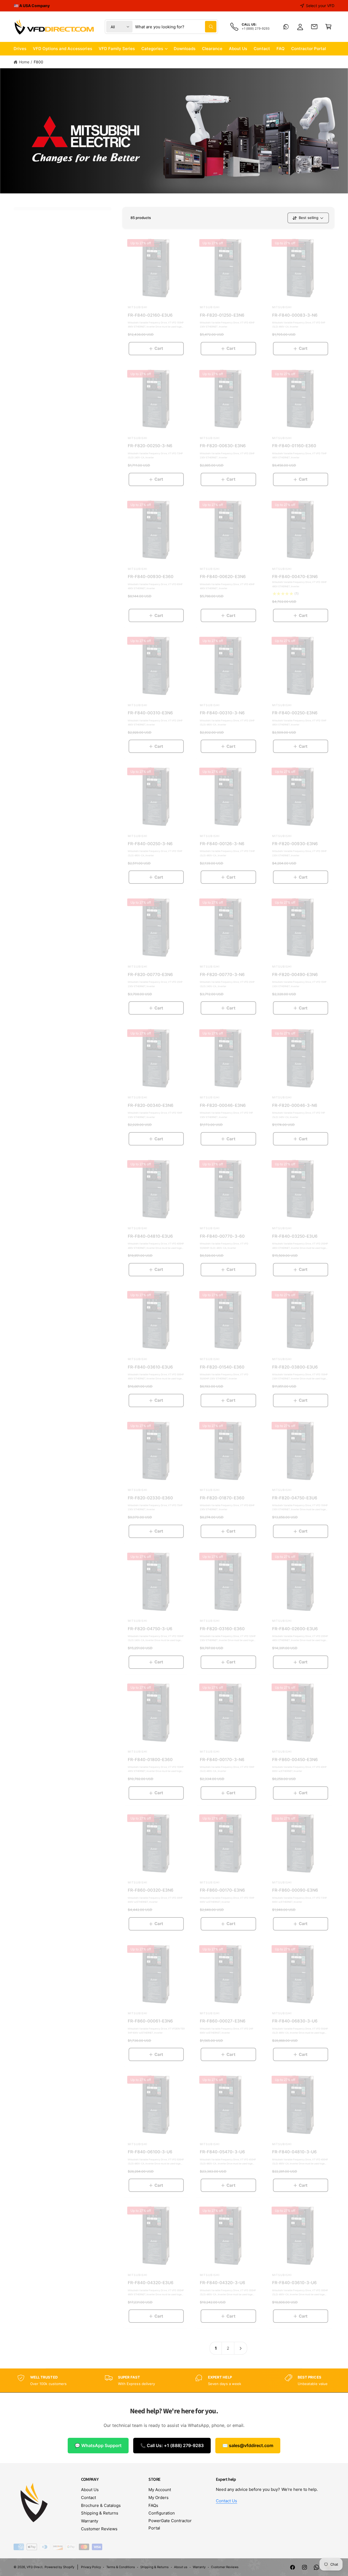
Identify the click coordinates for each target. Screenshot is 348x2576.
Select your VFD (320, 6)
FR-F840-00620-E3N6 (223, 577)
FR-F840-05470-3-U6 (222, 2152)
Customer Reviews (99, 2529)
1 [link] (216, 2348)
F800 (38, 62)
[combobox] (176, 27)
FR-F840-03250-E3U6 (295, 1236)
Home (24, 62)
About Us (90, 2490)
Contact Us (226, 2501)
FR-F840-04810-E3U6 (150, 1236)
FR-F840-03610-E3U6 (150, 1367)
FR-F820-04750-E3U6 (295, 1498)
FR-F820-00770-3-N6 (222, 975)
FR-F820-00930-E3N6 (295, 844)
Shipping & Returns (100, 2513)
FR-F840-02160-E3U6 (150, 315)
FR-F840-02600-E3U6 (295, 1629)
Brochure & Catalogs (101, 2505)
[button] (328, 27)
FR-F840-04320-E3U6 (151, 2283)
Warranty (90, 2521)
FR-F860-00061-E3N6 (150, 2021)
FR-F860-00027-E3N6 (223, 2021)
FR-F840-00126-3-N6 (222, 844)
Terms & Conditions (121, 2567)
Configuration (162, 2513)
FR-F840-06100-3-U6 (150, 2152)
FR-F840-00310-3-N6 (222, 713)
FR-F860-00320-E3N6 (151, 1890)
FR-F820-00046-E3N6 (223, 1105)
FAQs (153, 2505)
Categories (152, 49)
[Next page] (241, 2348)
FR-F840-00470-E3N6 (295, 577)
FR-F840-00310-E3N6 (150, 713)
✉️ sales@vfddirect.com (248, 2445)
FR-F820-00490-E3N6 (295, 975)
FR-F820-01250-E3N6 (222, 315)
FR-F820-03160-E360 (222, 1629)
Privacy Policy (91, 2567)
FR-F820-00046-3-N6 (295, 1105)
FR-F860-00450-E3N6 (295, 1760)
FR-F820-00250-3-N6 (150, 446)
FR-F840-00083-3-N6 (295, 315)
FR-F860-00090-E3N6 (295, 1890)
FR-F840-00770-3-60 (222, 1236)
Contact (88, 2498)
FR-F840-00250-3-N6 (150, 844)
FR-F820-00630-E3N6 (223, 446)
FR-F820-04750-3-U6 (150, 1629)
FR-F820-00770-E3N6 (150, 975)
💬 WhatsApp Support (98, 2445)
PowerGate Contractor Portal (170, 2524)
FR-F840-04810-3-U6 (294, 2152)
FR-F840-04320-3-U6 (222, 2283)
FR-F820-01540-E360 (222, 1367)
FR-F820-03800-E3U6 (295, 1367)
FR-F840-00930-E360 (151, 577)
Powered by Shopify (59, 2567)
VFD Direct (35, 2567)
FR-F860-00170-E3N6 (222, 1890)
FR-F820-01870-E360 (222, 1498)
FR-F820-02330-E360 (150, 1498)
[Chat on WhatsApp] (286, 27)
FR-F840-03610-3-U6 (294, 2283)
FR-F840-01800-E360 (150, 1760)
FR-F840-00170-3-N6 (222, 1760)
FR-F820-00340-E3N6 (151, 1105)
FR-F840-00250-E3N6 (295, 713)
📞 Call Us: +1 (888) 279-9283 (172, 2445)
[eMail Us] (314, 27)
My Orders (159, 2498)
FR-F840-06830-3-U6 (295, 2021)
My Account (160, 2490)
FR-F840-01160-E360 (294, 446)
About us (181, 2567)
